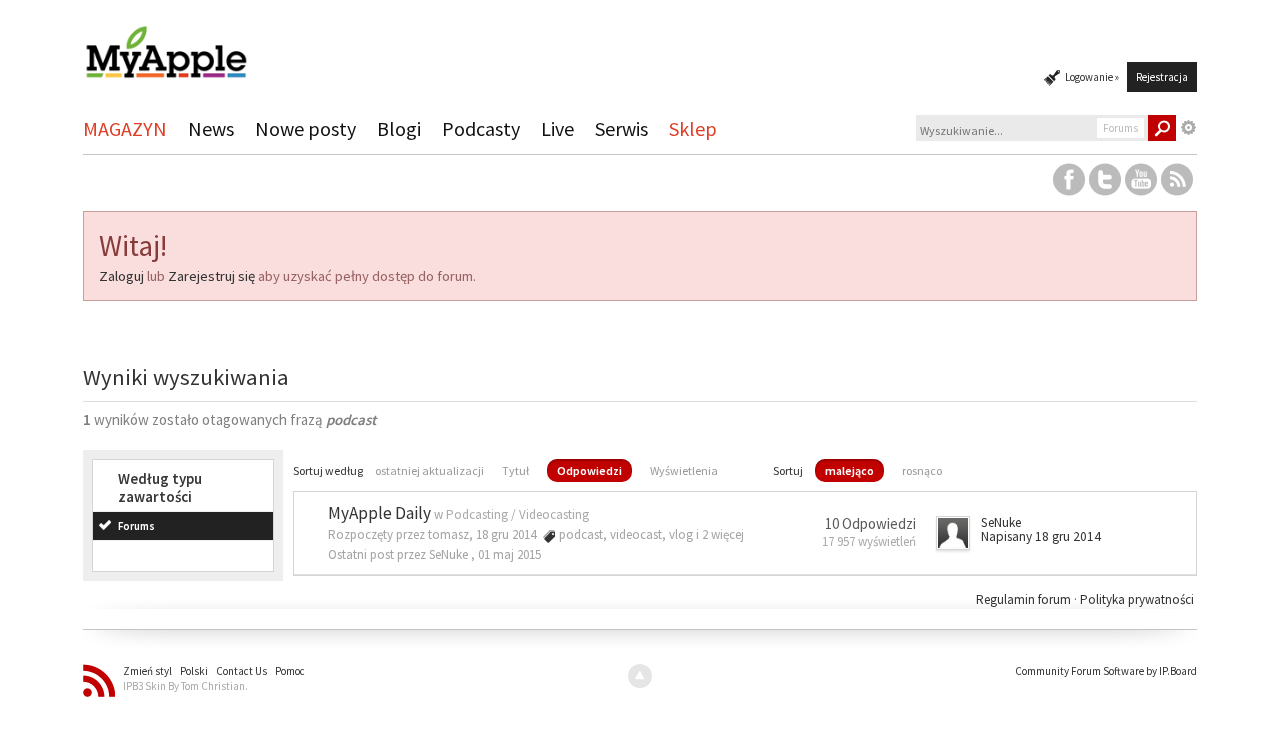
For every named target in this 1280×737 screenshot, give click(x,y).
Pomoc (290, 671)
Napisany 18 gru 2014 (1041, 536)
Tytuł (515, 470)
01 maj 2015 (509, 554)
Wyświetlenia (684, 470)
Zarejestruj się (211, 276)
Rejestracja (1162, 77)
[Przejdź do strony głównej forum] (166, 43)
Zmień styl (147, 671)
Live (557, 128)
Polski (194, 671)
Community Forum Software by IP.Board (1106, 671)
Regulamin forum (1025, 599)
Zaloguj (121, 276)
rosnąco (922, 470)
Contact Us (241, 671)
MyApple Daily (379, 513)
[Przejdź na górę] (640, 676)
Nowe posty (305, 128)
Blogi (399, 128)
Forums (136, 526)
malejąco (849, 470)
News (211, 128)
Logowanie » (1092, 77)
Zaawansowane (1189, 128)
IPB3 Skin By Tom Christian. (185, 686)
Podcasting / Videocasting (517, 514)
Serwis (621, 128)
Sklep (693, 128)
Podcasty (481, 128)
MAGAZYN (125, 128)
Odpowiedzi (589, 470)
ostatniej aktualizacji (429, 470)
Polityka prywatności (1137, 599)
